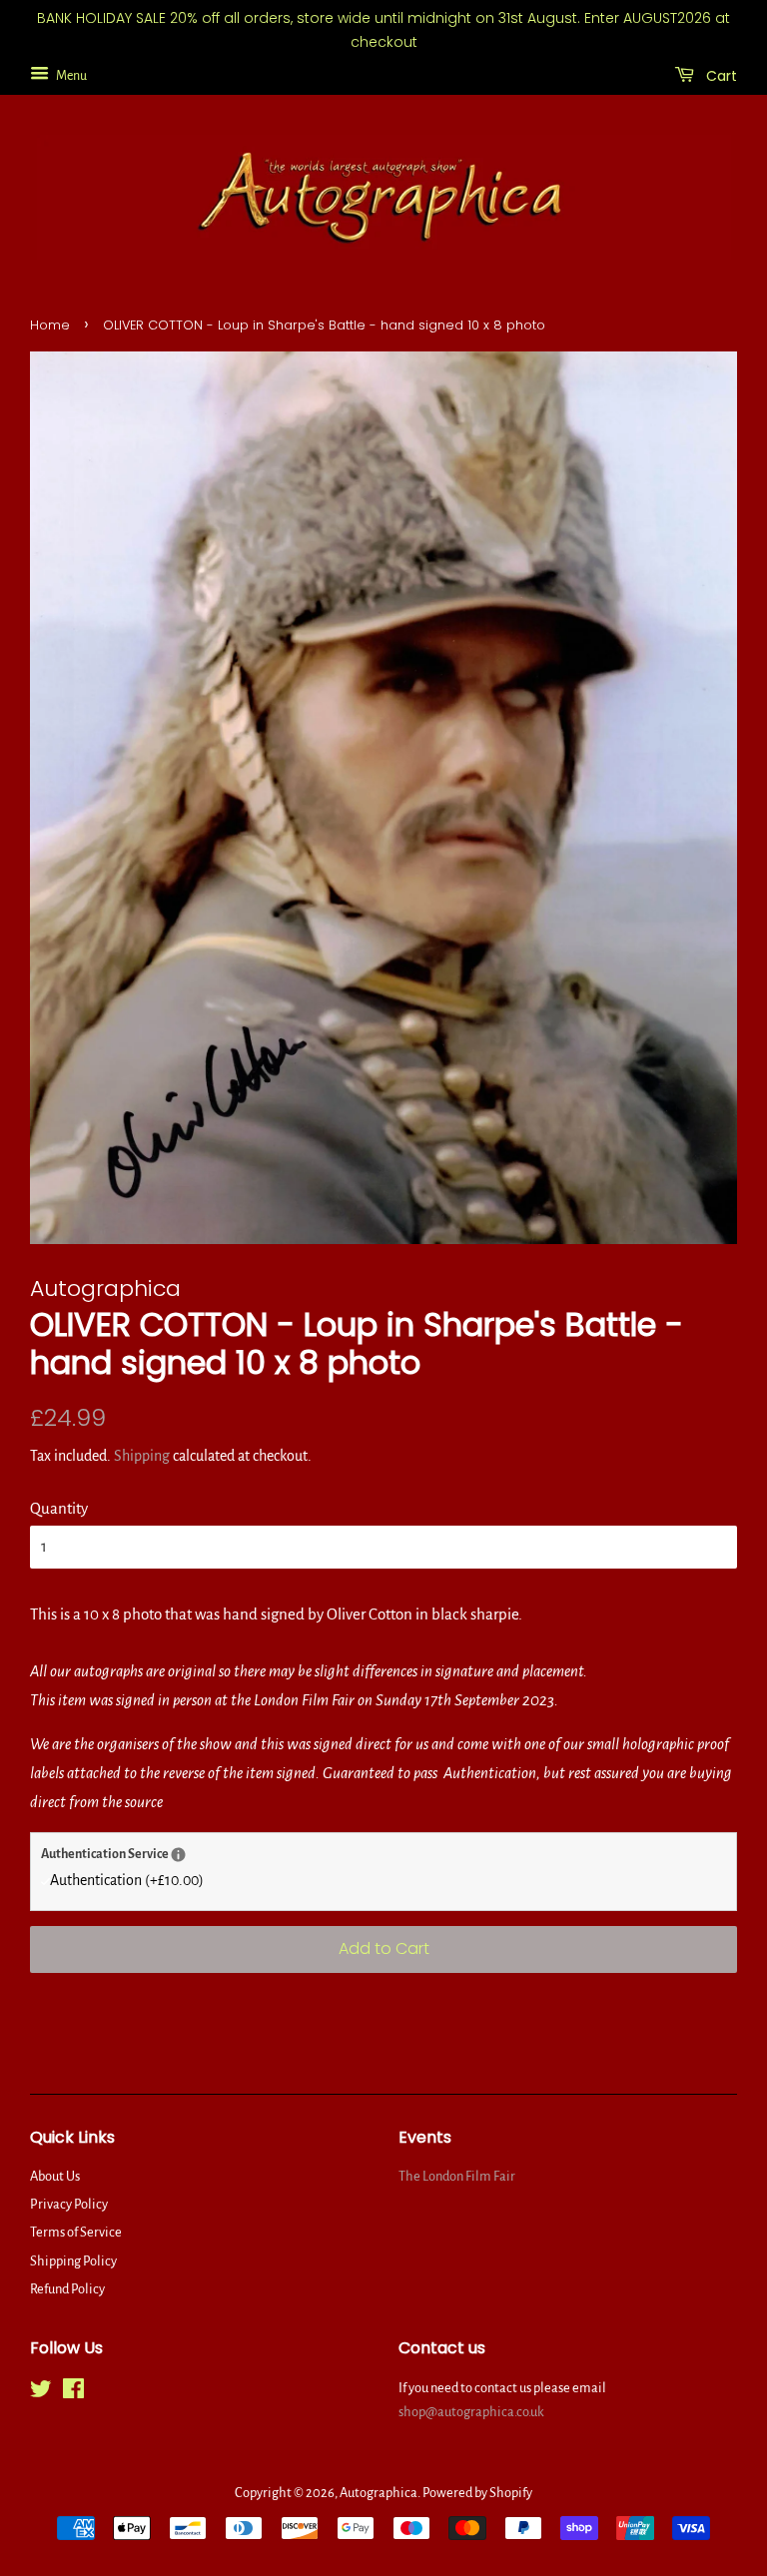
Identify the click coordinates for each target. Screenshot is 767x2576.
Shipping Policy (73, 2261)
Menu (70, 75)
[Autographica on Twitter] (41, 2393)
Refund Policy (67, 2289)
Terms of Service (76, 2232)
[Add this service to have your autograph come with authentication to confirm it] (178, 1855)
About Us (55, 2176)
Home (50, 325)
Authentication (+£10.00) (127, 1880)
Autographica (379, 2493)
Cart (720, 75)
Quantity (59, 1508)
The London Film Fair (457, 2176)
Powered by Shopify (477, 2493)
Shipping (142, 1456)
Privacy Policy (69, 2204)
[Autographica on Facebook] (73, 2393)
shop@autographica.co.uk (471, 2412)
